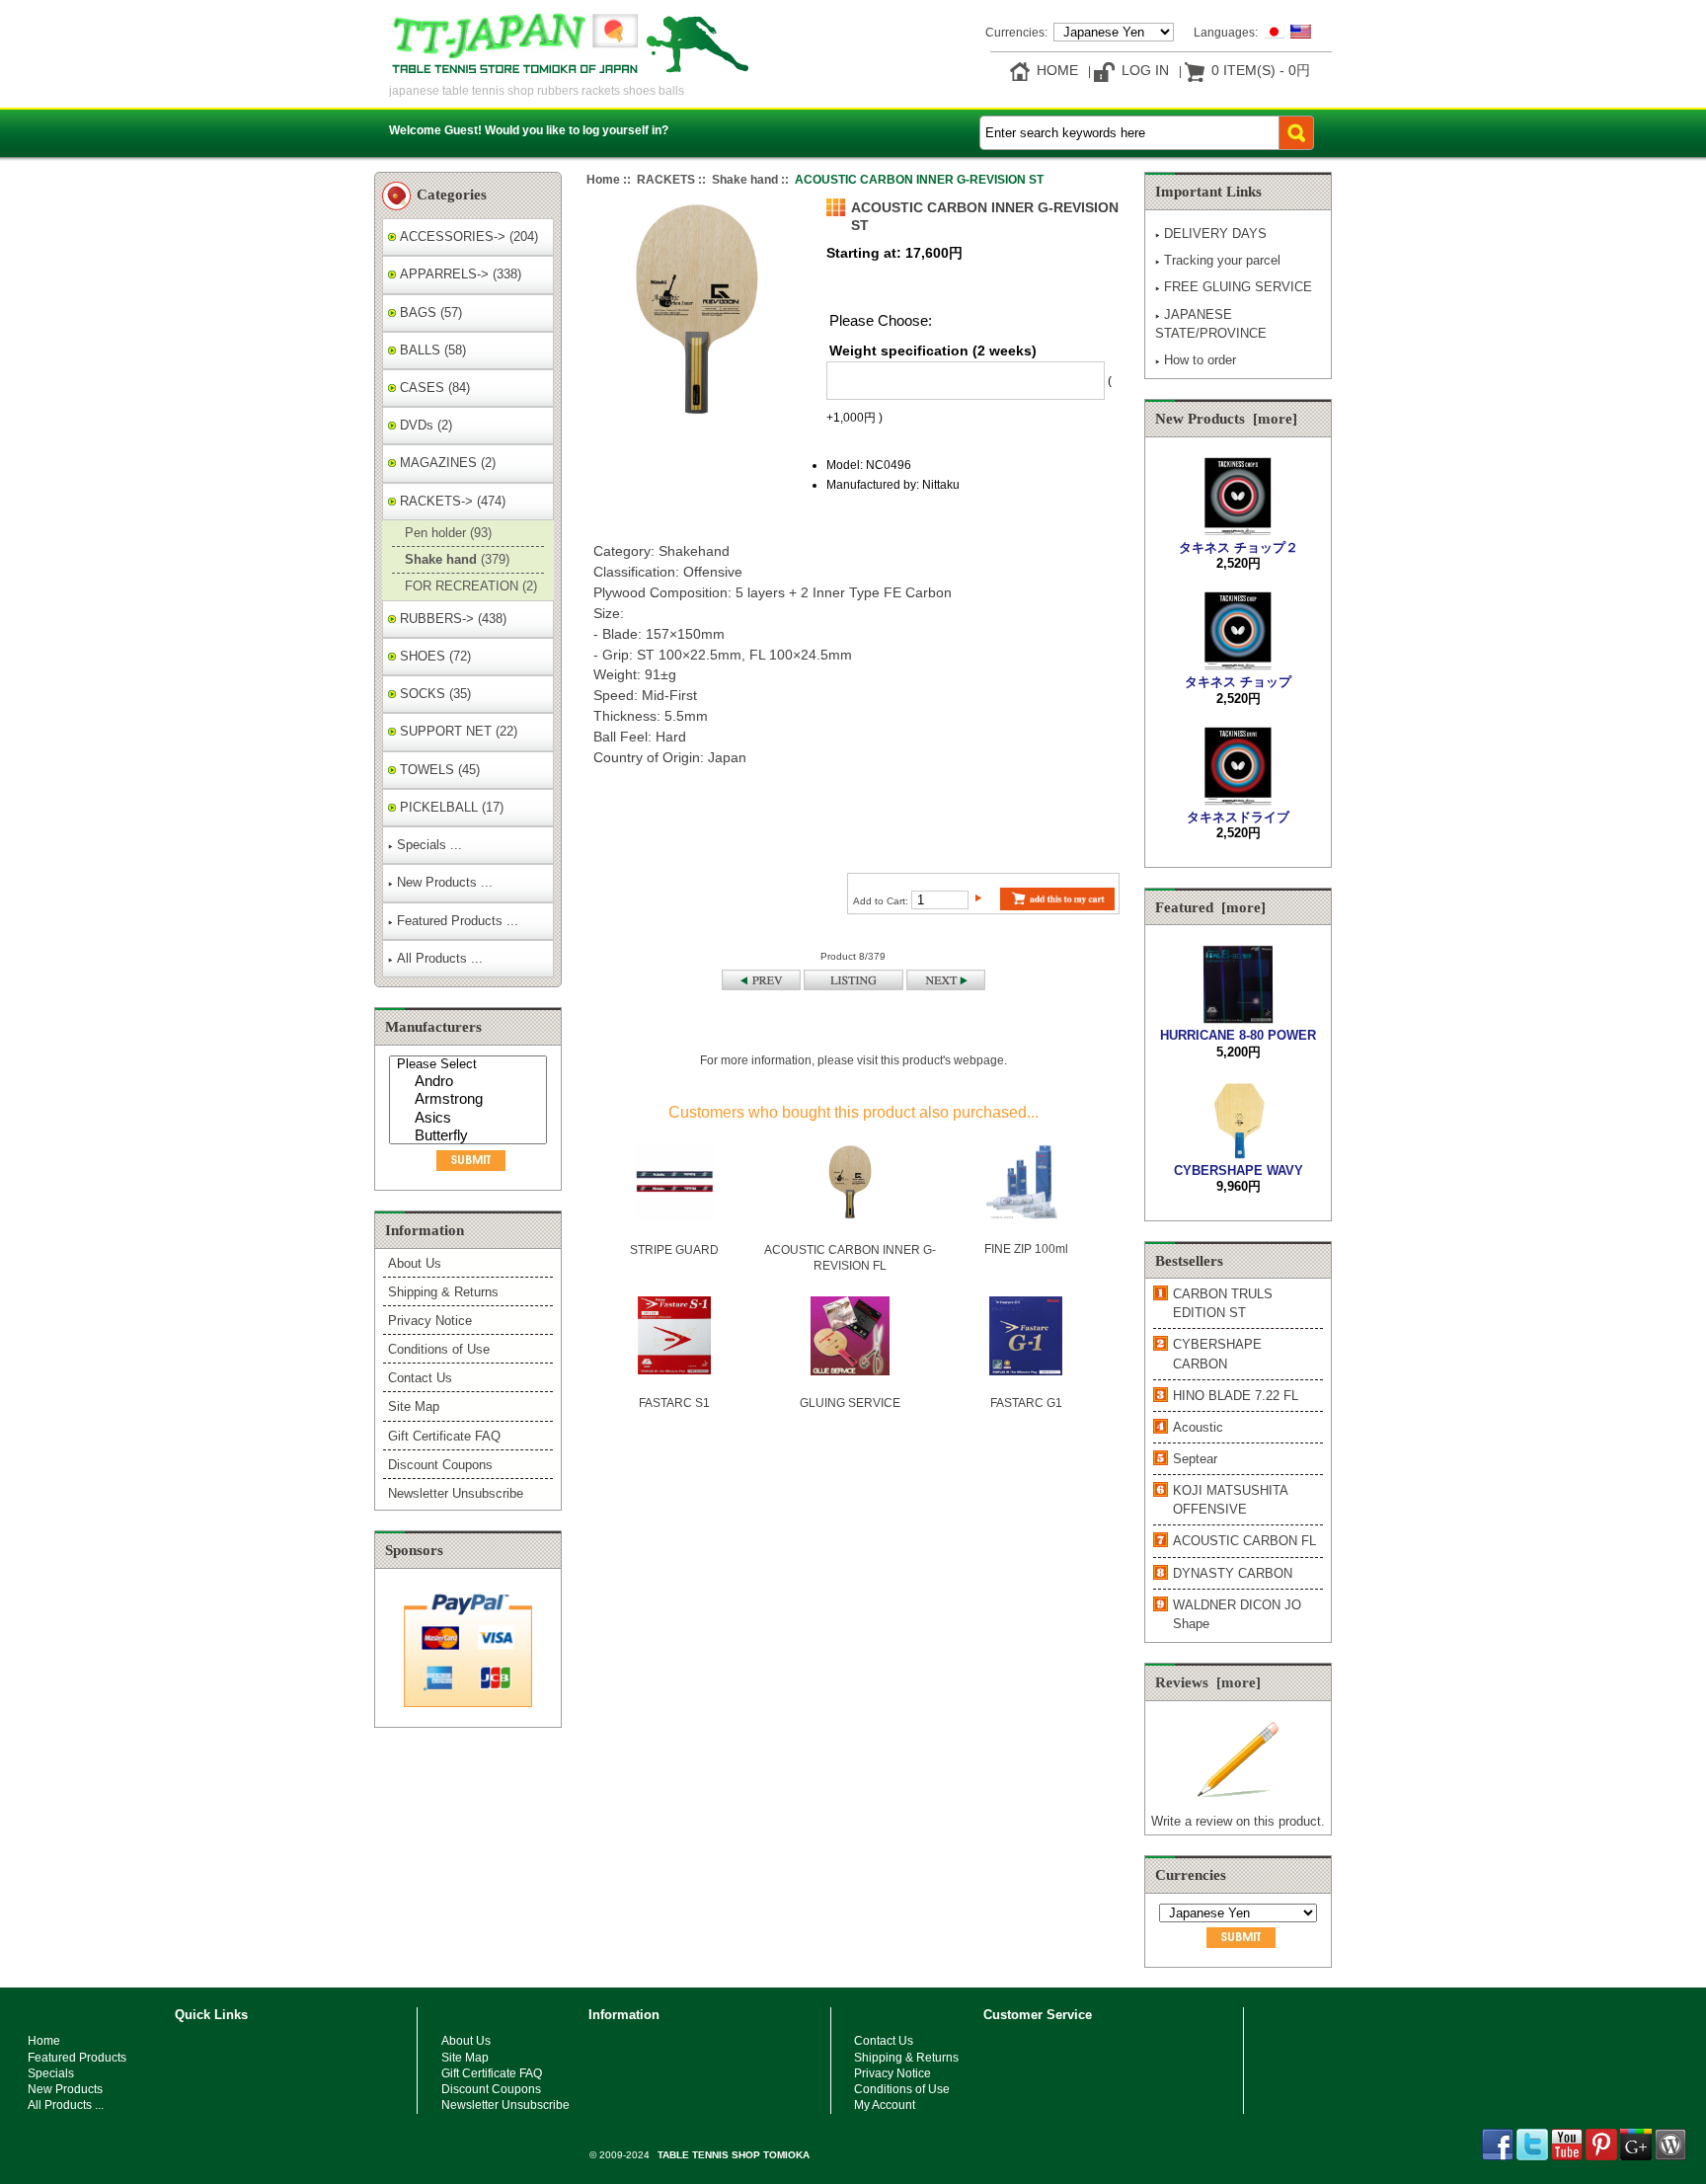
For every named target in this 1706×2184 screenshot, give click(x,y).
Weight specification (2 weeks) (933, 351)
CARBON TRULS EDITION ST (1223, 1303)
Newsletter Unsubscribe (456, 1493)
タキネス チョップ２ (1239, 547)
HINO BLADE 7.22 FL (1236, 1396)
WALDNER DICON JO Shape (1237, 1614)
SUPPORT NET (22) (457, 731)
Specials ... (429, 845)
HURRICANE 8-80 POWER (1238, 1035)
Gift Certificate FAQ (444, 1436)
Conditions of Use (439, 1349)
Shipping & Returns (443, 1292)
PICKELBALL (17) (450, 807)
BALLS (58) (431, 350)
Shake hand (745, 179)
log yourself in (622, 130)
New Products (65, 2089)
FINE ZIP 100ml (1026, 1248)
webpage (979, 1060)
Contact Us (420, 1378)
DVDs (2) (424, 425)
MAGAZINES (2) (446, 463)
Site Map (414, 1406)
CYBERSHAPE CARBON (1217, 1354)
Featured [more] (1210, 907)
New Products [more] (1226, 419)
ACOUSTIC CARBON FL (1244, 1541)
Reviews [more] (1208, 1682)
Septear (1195, 1459)
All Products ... (440, 958)
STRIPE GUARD (674, 1249)
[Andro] (470, 1083)
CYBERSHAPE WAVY (1239, 1170)
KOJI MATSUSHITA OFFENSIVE (1230, 1500)
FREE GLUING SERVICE (1238, 287)
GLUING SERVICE (850, 1403)
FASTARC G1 (1026, 1403)
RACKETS (666, 179)
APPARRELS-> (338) (459, 274)
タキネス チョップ (1238, 682)
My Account (885, 2105)
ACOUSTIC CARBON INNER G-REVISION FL (850, 1257)
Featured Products (77, 2057)
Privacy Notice (430, 1321)
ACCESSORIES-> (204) (467, 236)
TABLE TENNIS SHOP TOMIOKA (734, 2155)
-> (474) (451, 501)
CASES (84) (433, 388)
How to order (1200, 360)
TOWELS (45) (438, 770)
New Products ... (445, 882)
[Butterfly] (470, 1137)
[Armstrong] (470, 1100)
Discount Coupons (440, 1465)
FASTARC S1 (674, 1403)
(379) (455, 559)
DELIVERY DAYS (1215, 234)
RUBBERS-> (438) (451, 619)
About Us (415, 1263)
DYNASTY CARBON (1233, 1573)
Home (1057, 70)
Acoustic (1198, 1427)
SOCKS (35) (433, 694)
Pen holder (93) (446, 533)
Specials (51, 2073)
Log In (1145, 70)
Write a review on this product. (1238, 1821)
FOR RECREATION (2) (469, 586)
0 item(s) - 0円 (1261, 70)
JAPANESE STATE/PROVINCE (1211, 324)
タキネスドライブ (1238, 817)
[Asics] (470, 1119)
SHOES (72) (433, 656)
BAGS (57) (429, 312)
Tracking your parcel (1222, 260)
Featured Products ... (458, 921)
